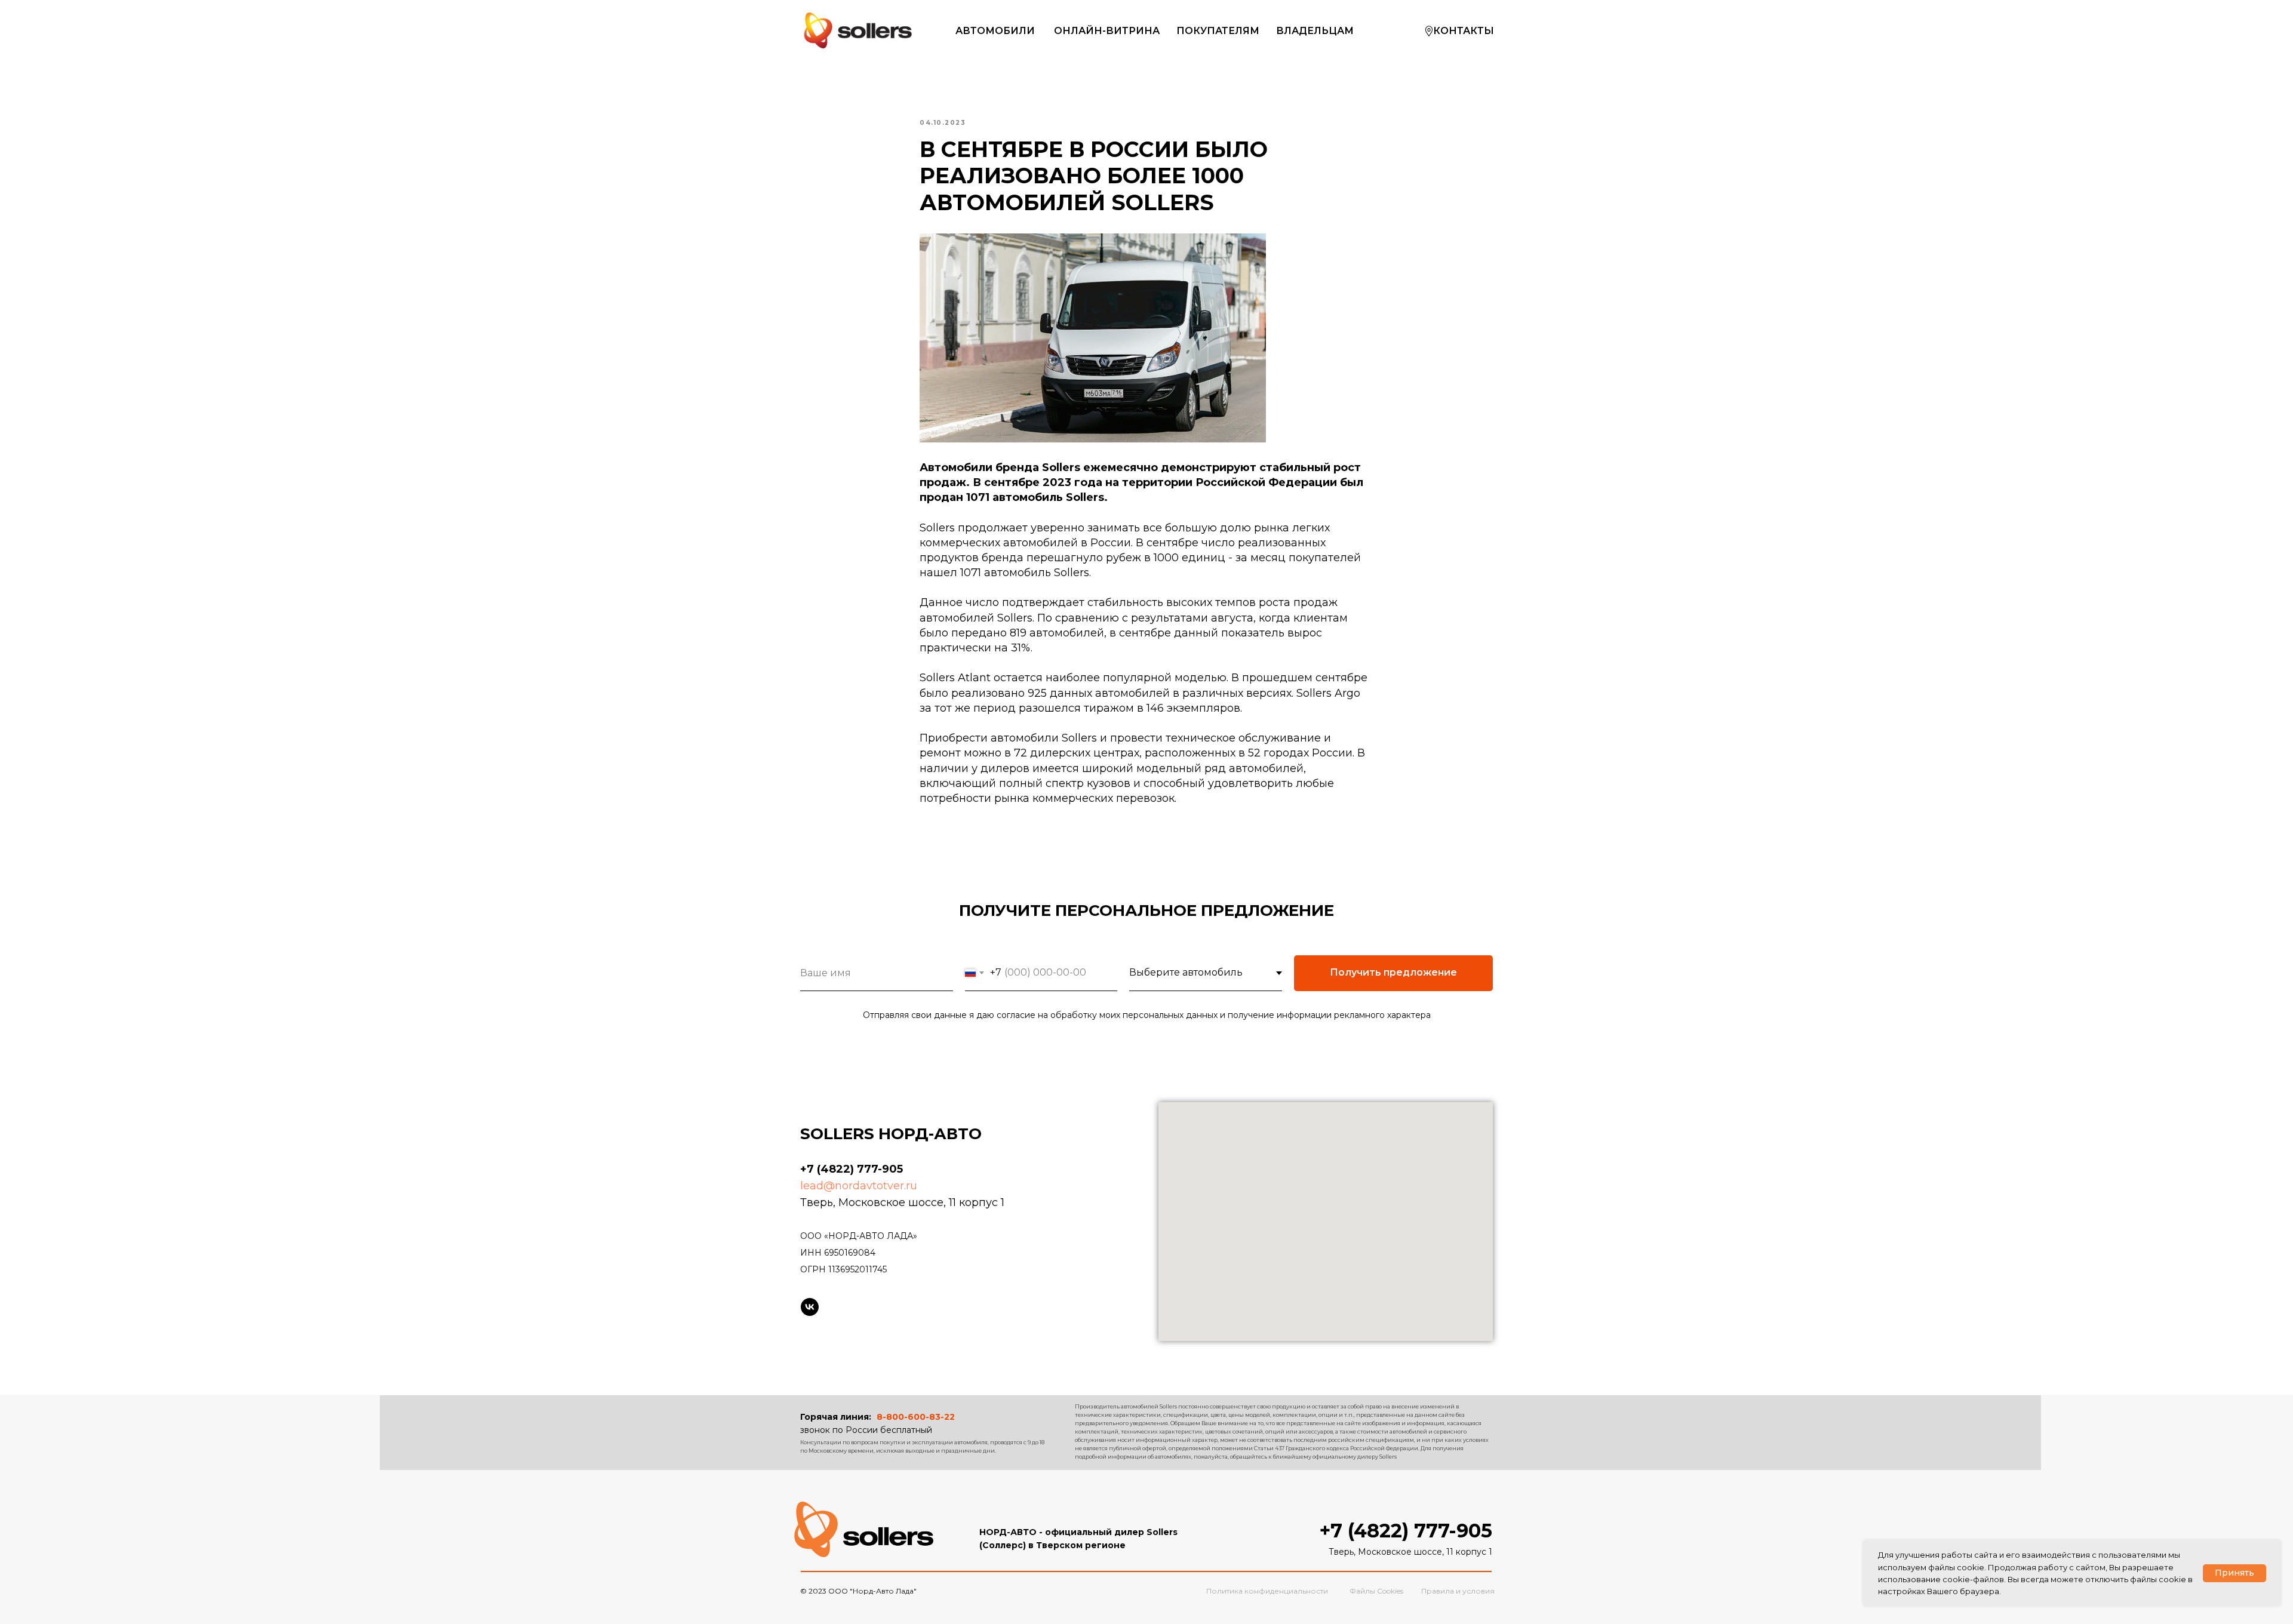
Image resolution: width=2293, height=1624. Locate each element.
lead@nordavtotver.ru (859, 1186)
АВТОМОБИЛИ (995, 31)
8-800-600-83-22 (916, 1417)
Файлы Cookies (1376, 1591)
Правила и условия (1458, 1591)
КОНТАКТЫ (1464, 31)
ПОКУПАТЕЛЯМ (1218, 31)
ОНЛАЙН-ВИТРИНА (1107, 31)
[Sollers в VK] (810, 1307)
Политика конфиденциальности (1267, 1591)
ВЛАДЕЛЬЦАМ (1315, 31)
